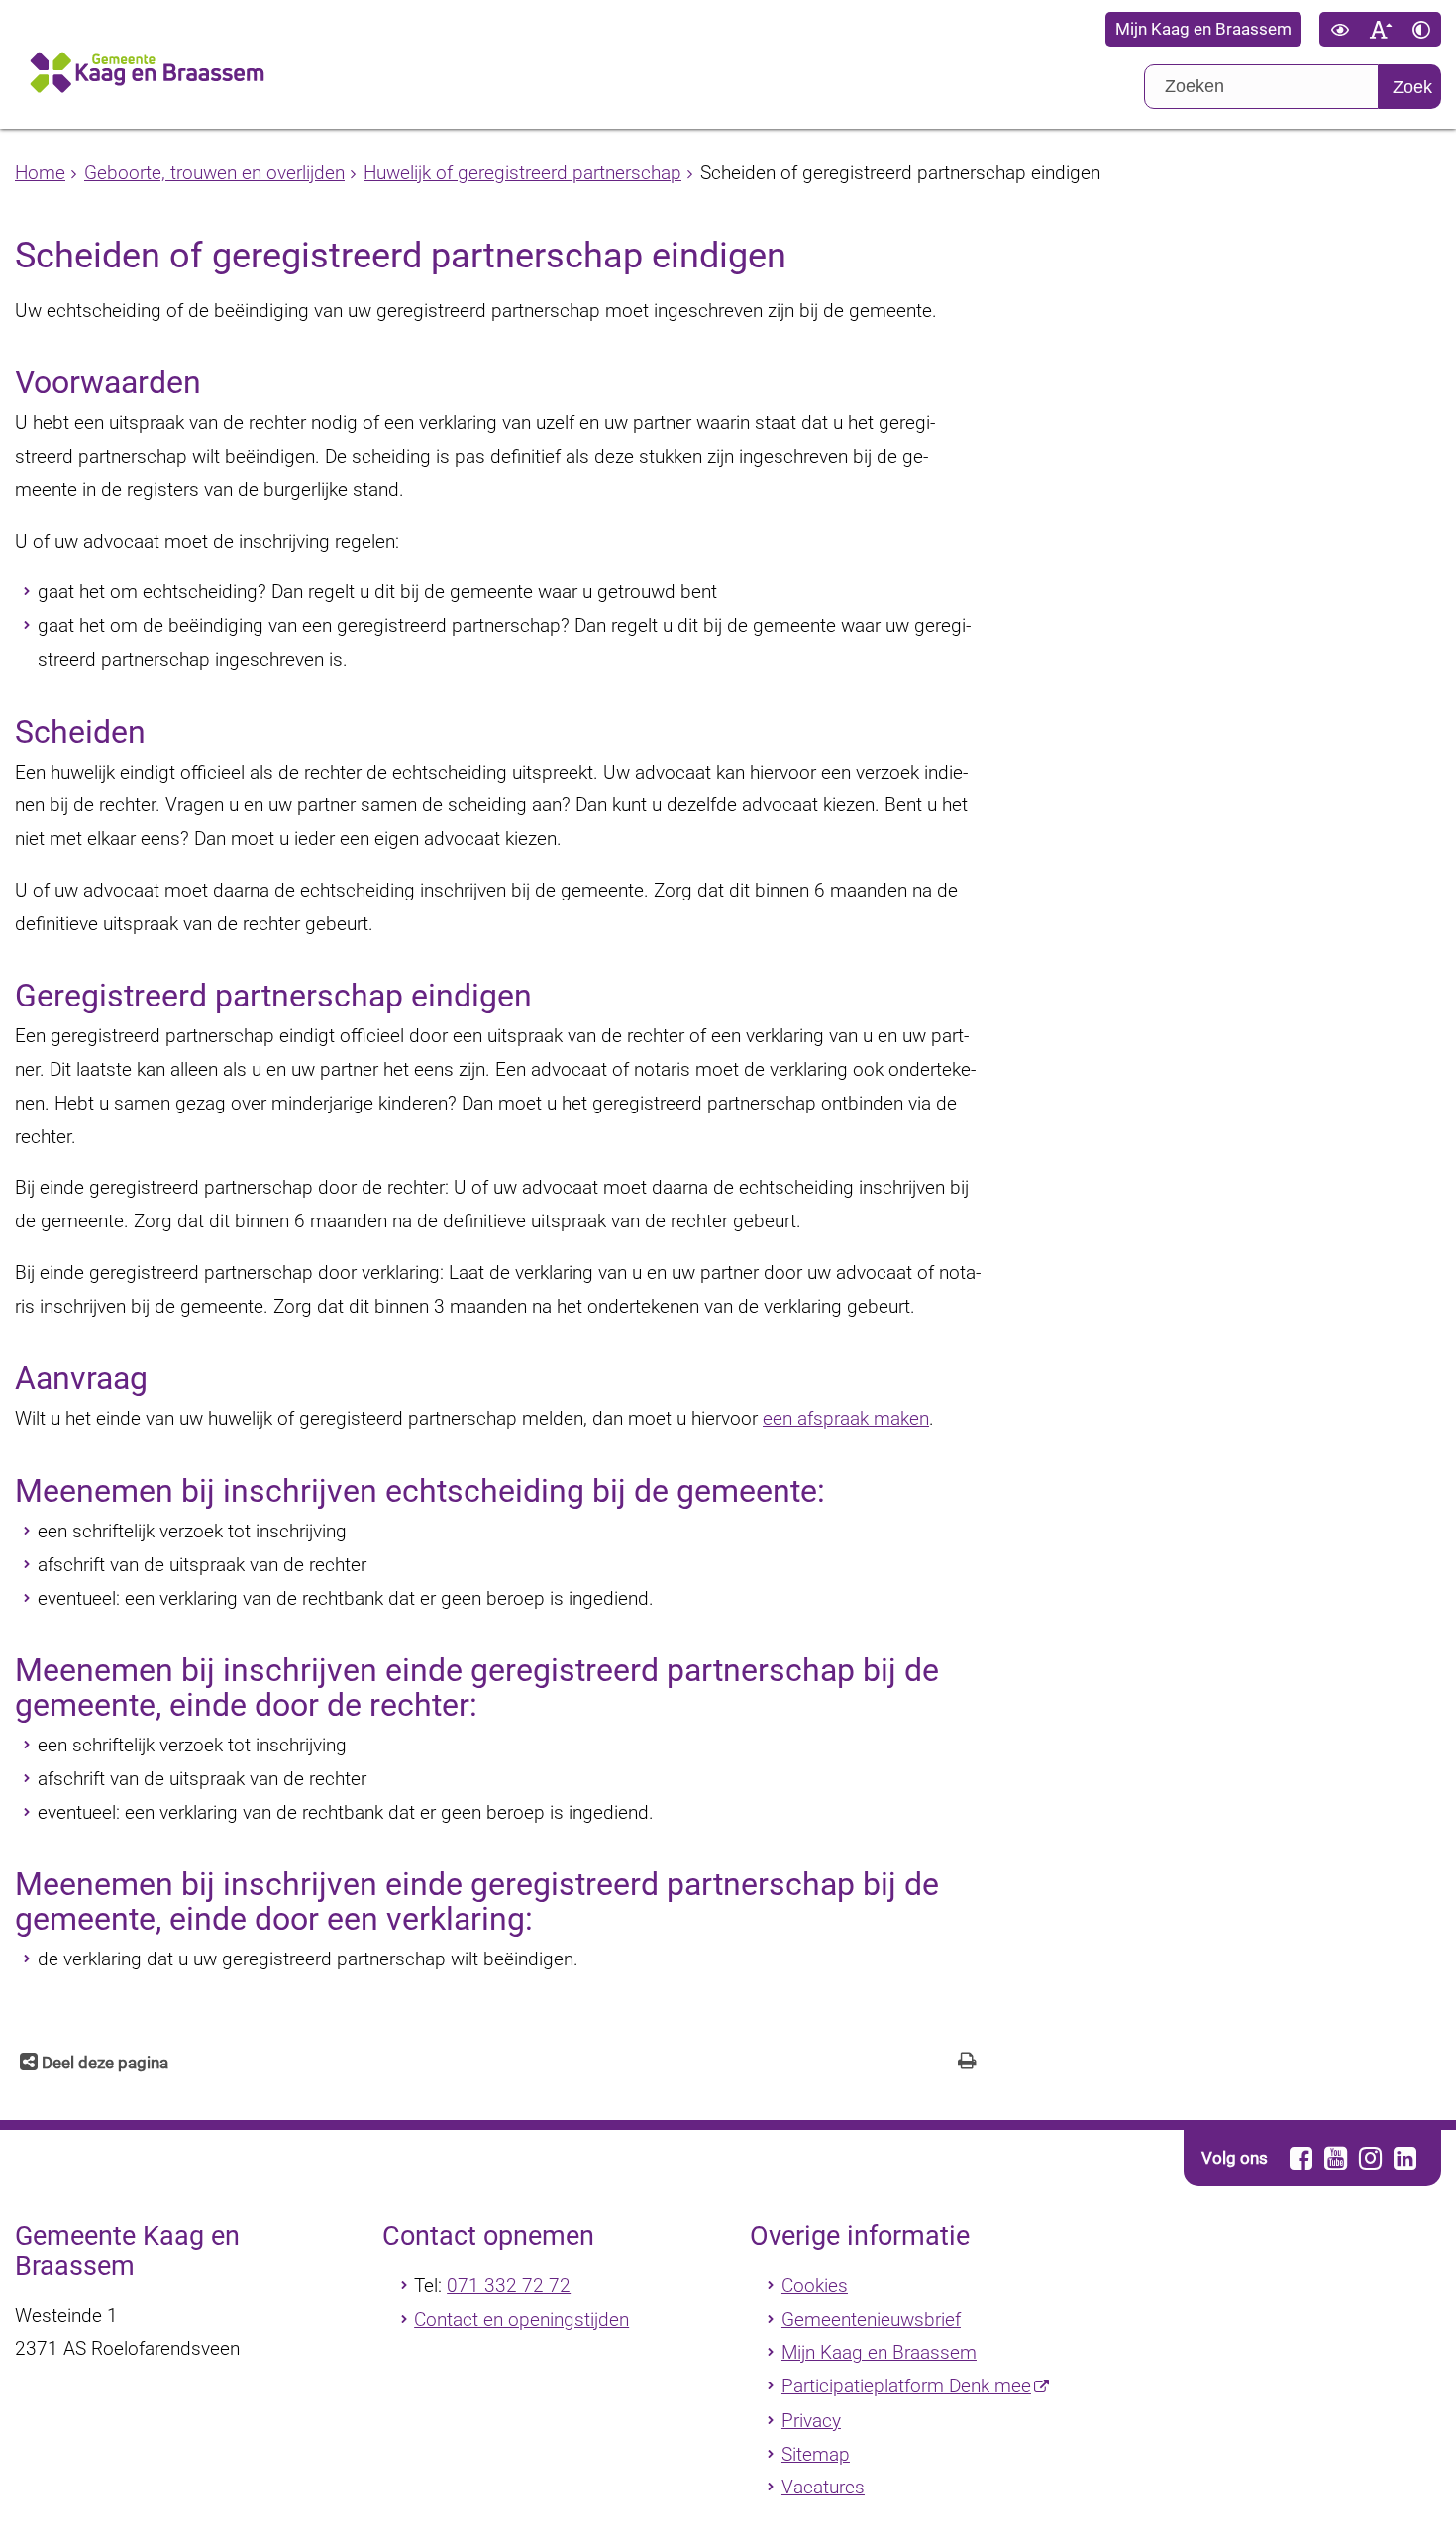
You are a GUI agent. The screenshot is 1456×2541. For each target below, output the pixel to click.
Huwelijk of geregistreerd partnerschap (522, 173)
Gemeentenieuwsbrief (871, 2320)
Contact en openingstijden (521, 2320)
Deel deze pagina (103, 2063)
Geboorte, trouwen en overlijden (214, 173)
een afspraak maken (846, 1418)
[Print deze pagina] (967, 2063)
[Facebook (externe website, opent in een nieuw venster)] (1300, 2158)
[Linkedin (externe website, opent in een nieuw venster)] (1404, 2158)
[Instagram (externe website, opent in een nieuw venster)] (1370, 2158)
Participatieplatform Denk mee (906, 2386)
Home (40, 173)
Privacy (811, 2421)
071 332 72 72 (509, 2286)
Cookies (815, 2286)
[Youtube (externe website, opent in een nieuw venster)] (1335, 2158)
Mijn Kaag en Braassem (1203, 29)
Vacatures (823, 2487)
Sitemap (816, 2454)
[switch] (1340, 29)
